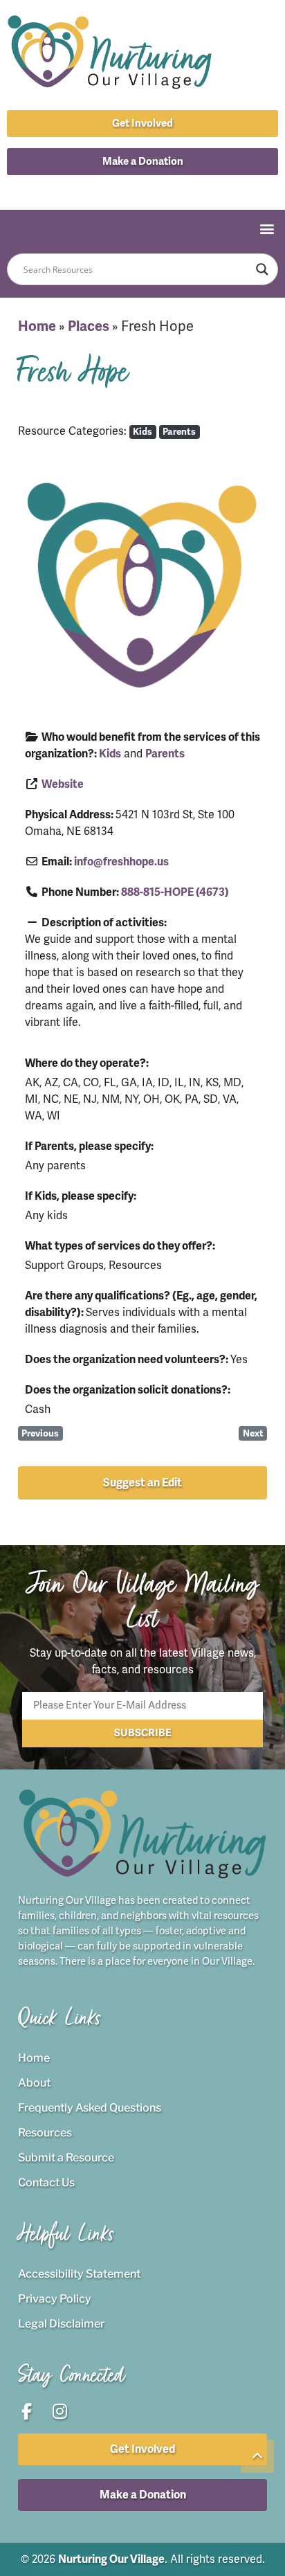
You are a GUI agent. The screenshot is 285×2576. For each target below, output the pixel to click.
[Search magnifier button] (262, 269)
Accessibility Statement (79, 2274)
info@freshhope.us (121, 862)
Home (37, 326)
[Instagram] (158, 189)
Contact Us (46, 2182)
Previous (40, 1433)
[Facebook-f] (127, 189)
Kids (142, 432)
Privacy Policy (55, 2299)
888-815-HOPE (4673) (175, 892)
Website (63, 784)
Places (89, 326)
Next (253, 1433)
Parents (179, 432)
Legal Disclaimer (61, 2324)
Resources (45, 2133)
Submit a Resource (66, 2158)
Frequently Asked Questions (90, 2108)
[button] (142, 162)
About (34, 2083)
